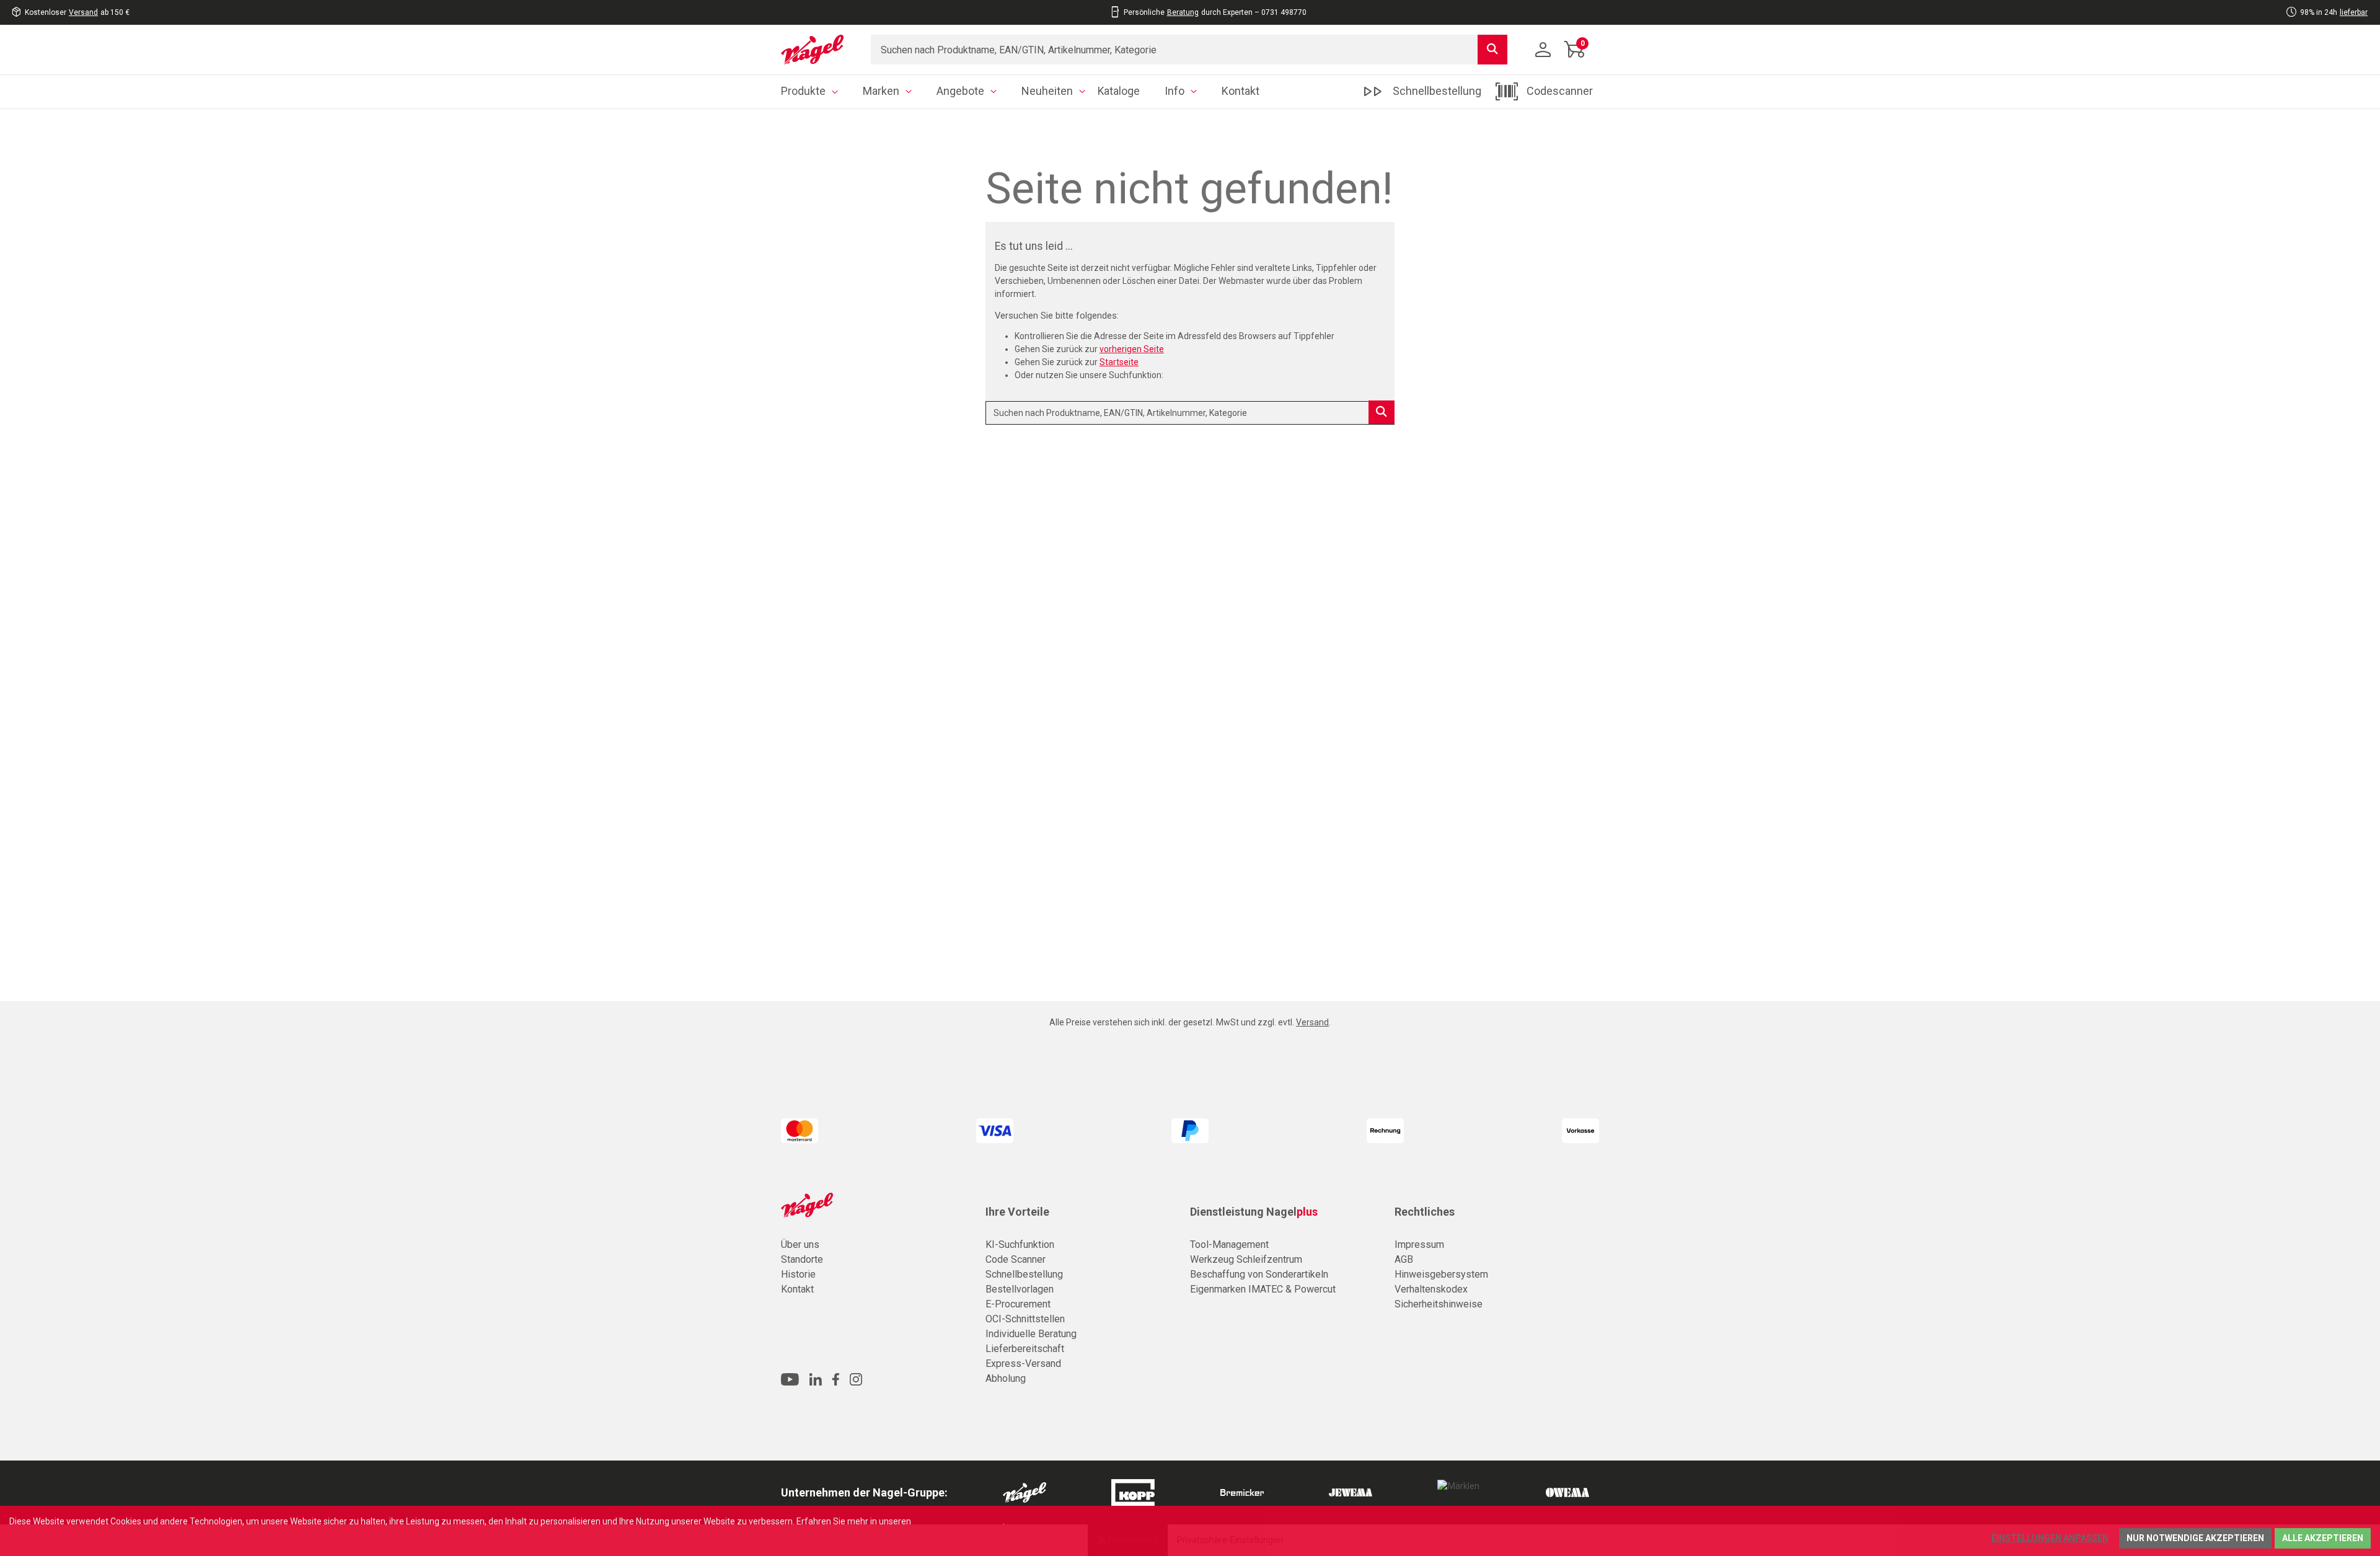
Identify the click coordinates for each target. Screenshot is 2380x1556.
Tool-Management (1229, 1244)
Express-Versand (1023, 1364)
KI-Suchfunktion (1020, 1244)
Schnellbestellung (1024, 1274)
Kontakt (797, 1289)
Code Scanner (1016, 1259)
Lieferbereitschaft (1025, 1349)
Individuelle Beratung (1031, 1334)
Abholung (1006, 1378)
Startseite (1119, 362)
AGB (1404, 1259)
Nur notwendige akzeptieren (2195, 1538)
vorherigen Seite (1132, 349)
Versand (83, 12)
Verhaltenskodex (1431, 1289)
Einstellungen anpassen (2050, 1538)
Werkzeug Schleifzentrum (1246, 1259)
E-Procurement (1018, 1304)
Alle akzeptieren (2323, 1538)
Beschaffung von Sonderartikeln (1259, 1274)
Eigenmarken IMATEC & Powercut (1263, 1289)
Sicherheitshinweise (1439, 1304)
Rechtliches (1425, 1212)
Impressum (1419, 1244)
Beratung (1183, 12)
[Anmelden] (1543, 50)
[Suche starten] (1492, 50)
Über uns (800, 1244)
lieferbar (2354, 12)
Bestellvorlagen (1020, 1289)
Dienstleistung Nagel (1254, 1212)
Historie (798, 1274)
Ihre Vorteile (1017, 1212)
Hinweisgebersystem (1441, 1274)
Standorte (802, 1259)
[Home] (817, 50)
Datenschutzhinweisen (958, 1521)
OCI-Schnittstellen (1025, 1319)
